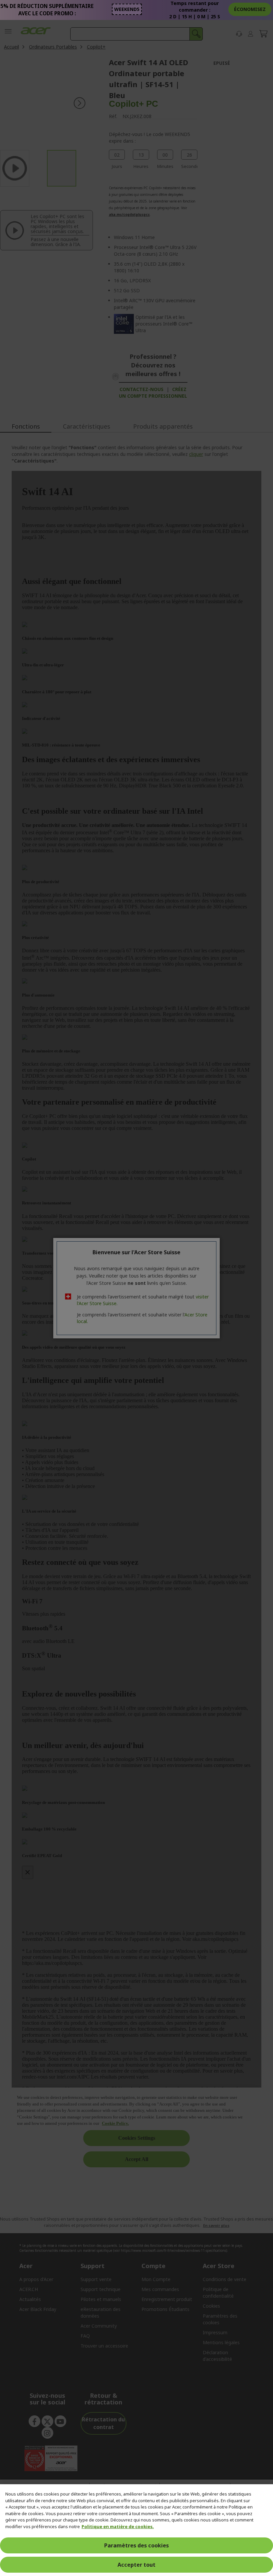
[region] (136, 2530)
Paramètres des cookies (136, 2545)
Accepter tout (136, 2565)
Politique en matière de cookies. (118, 2526)
